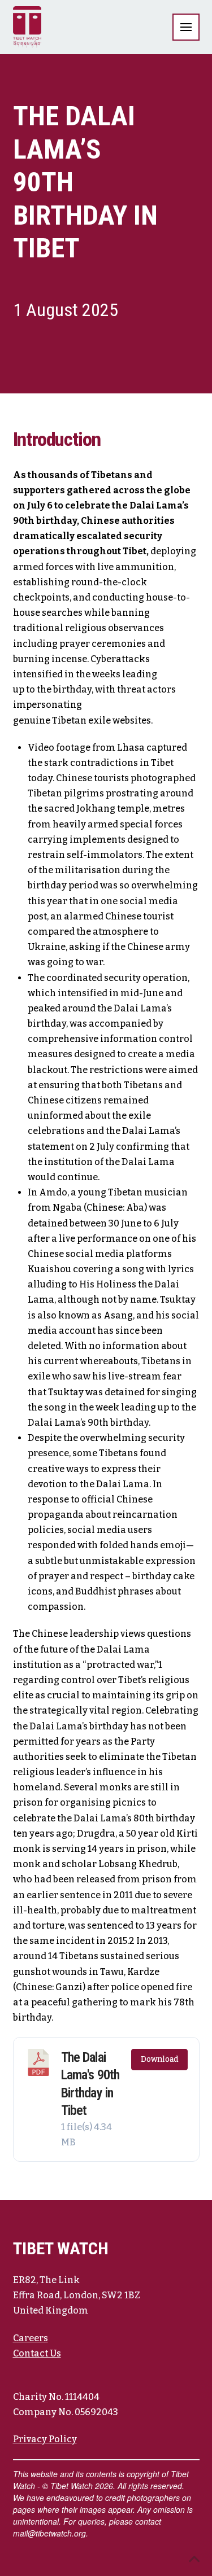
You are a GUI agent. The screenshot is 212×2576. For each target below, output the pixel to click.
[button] (186, 27)
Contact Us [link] (37, 2353)
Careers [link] (31, 2338)
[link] (27, 27)
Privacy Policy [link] (45, 2439)
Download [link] (159, 2059)
